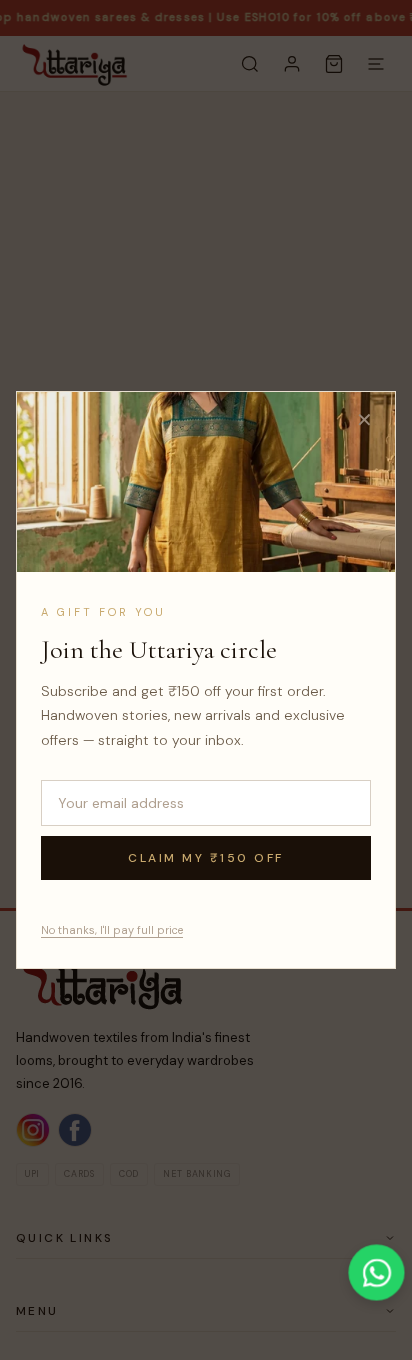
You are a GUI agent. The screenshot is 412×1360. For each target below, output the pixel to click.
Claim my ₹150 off (206, 858)
